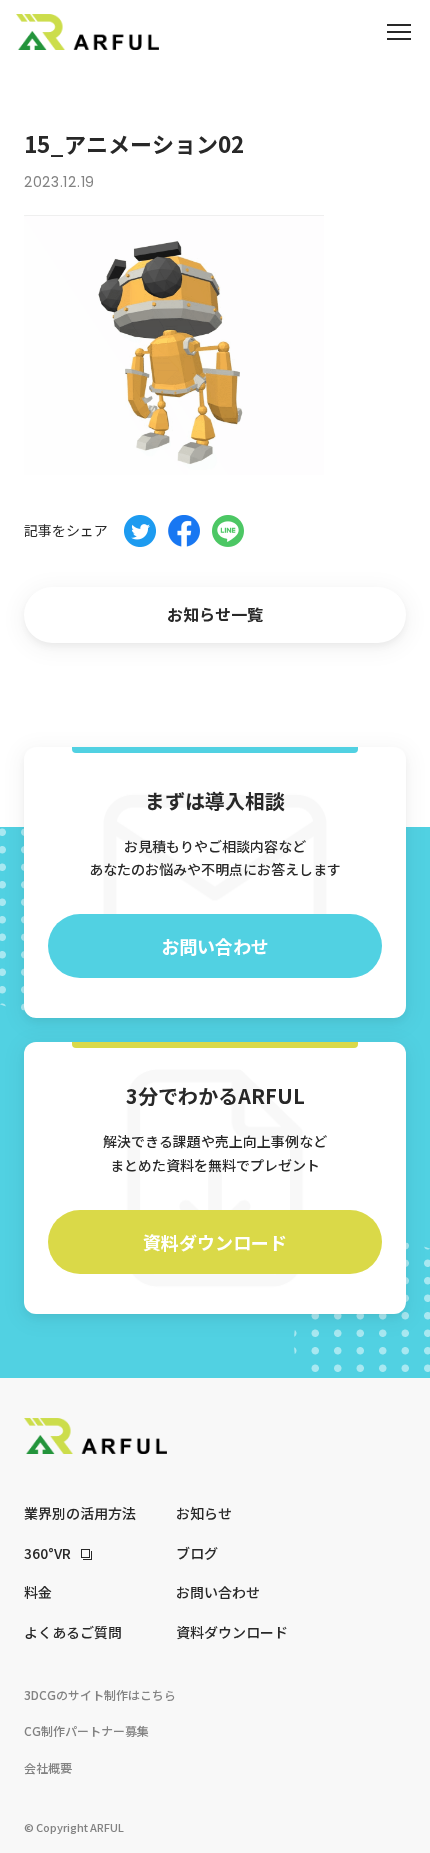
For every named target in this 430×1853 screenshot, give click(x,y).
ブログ (197, 1553)
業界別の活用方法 (80, 1513)
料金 (38, 1592)
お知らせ (204, 1513)
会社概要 (48, 1767)
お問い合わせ (215, 946)
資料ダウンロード (215, 1242)
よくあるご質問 (73, 1632)
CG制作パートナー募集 (86, 1730)
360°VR (47, 1553)
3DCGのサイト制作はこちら (100, 1694)
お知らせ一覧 (215, 614)
